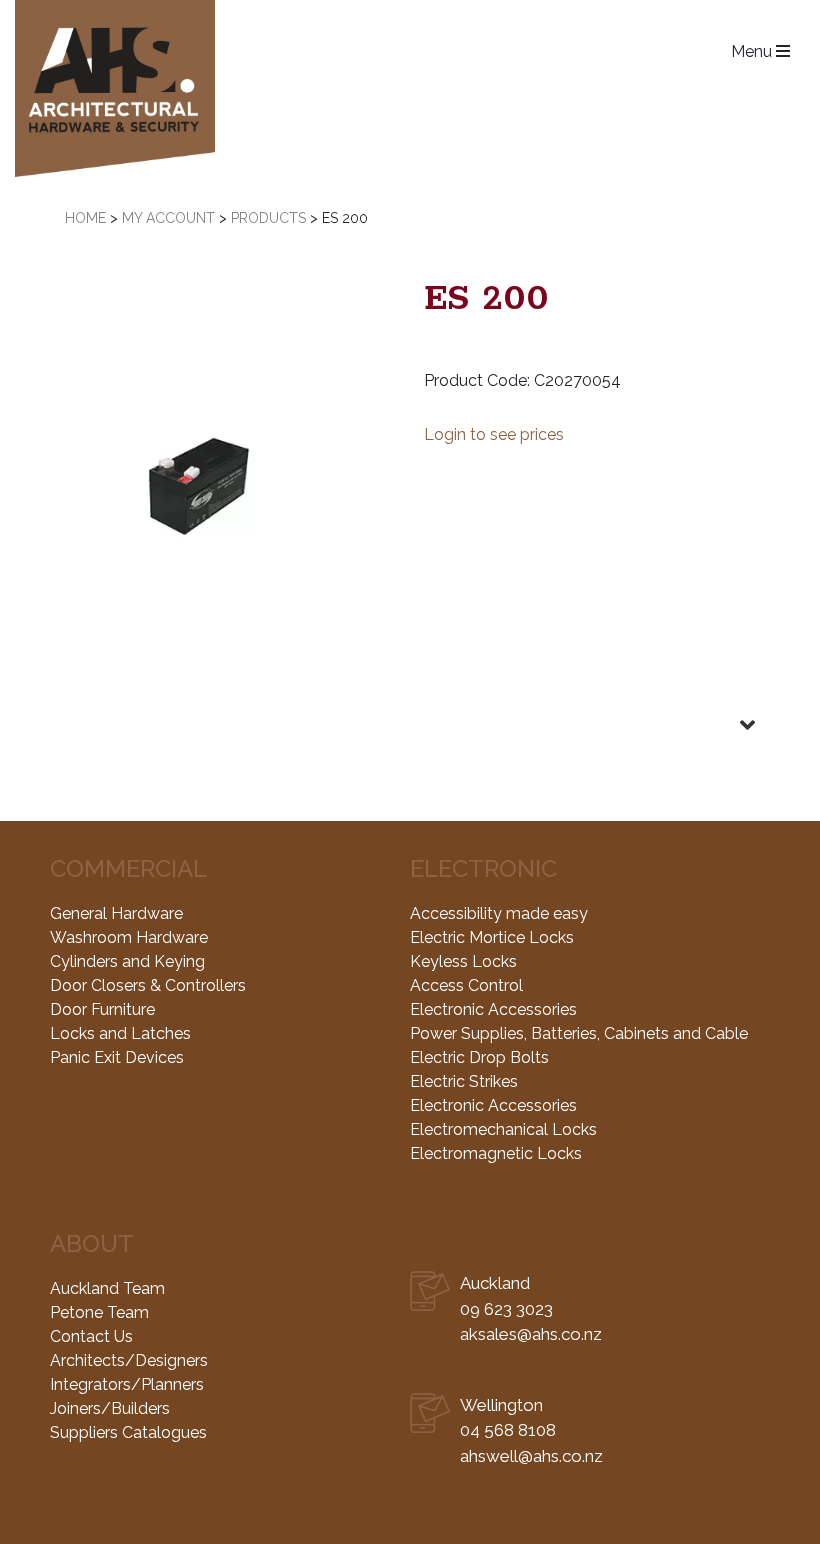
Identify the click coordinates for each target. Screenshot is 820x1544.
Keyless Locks (463, 961)
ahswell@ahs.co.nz (531, 1456)
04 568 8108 (508, 1430)
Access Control (466, 985)
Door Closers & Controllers (148, 985)
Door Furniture (102, 1009)
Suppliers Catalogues (128, 1432)
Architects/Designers (129, 1360)
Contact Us (91, 1336)
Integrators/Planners (127, 1384)
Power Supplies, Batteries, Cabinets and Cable (579, 1033)
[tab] (410, 709)
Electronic (483, 868)
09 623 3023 (506, 1309)
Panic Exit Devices (117, 1057)
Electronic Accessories (493, 1009)
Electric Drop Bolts (479, 1057)
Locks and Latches (120, 1033)
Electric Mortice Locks (492, 937)
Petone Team (99, 1312)
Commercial (128, 868)
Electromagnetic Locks (496, 1153)
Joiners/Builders (110, 1408)
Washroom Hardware (129, 937)
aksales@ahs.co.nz (531, 1334)
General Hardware (116, 913)
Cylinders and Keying (127, 961)
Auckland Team (107, 1288)
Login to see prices (494, 434)
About (92, 1243)
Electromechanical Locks (503, 1129)
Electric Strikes (464, 1081)
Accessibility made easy (499, 913)
